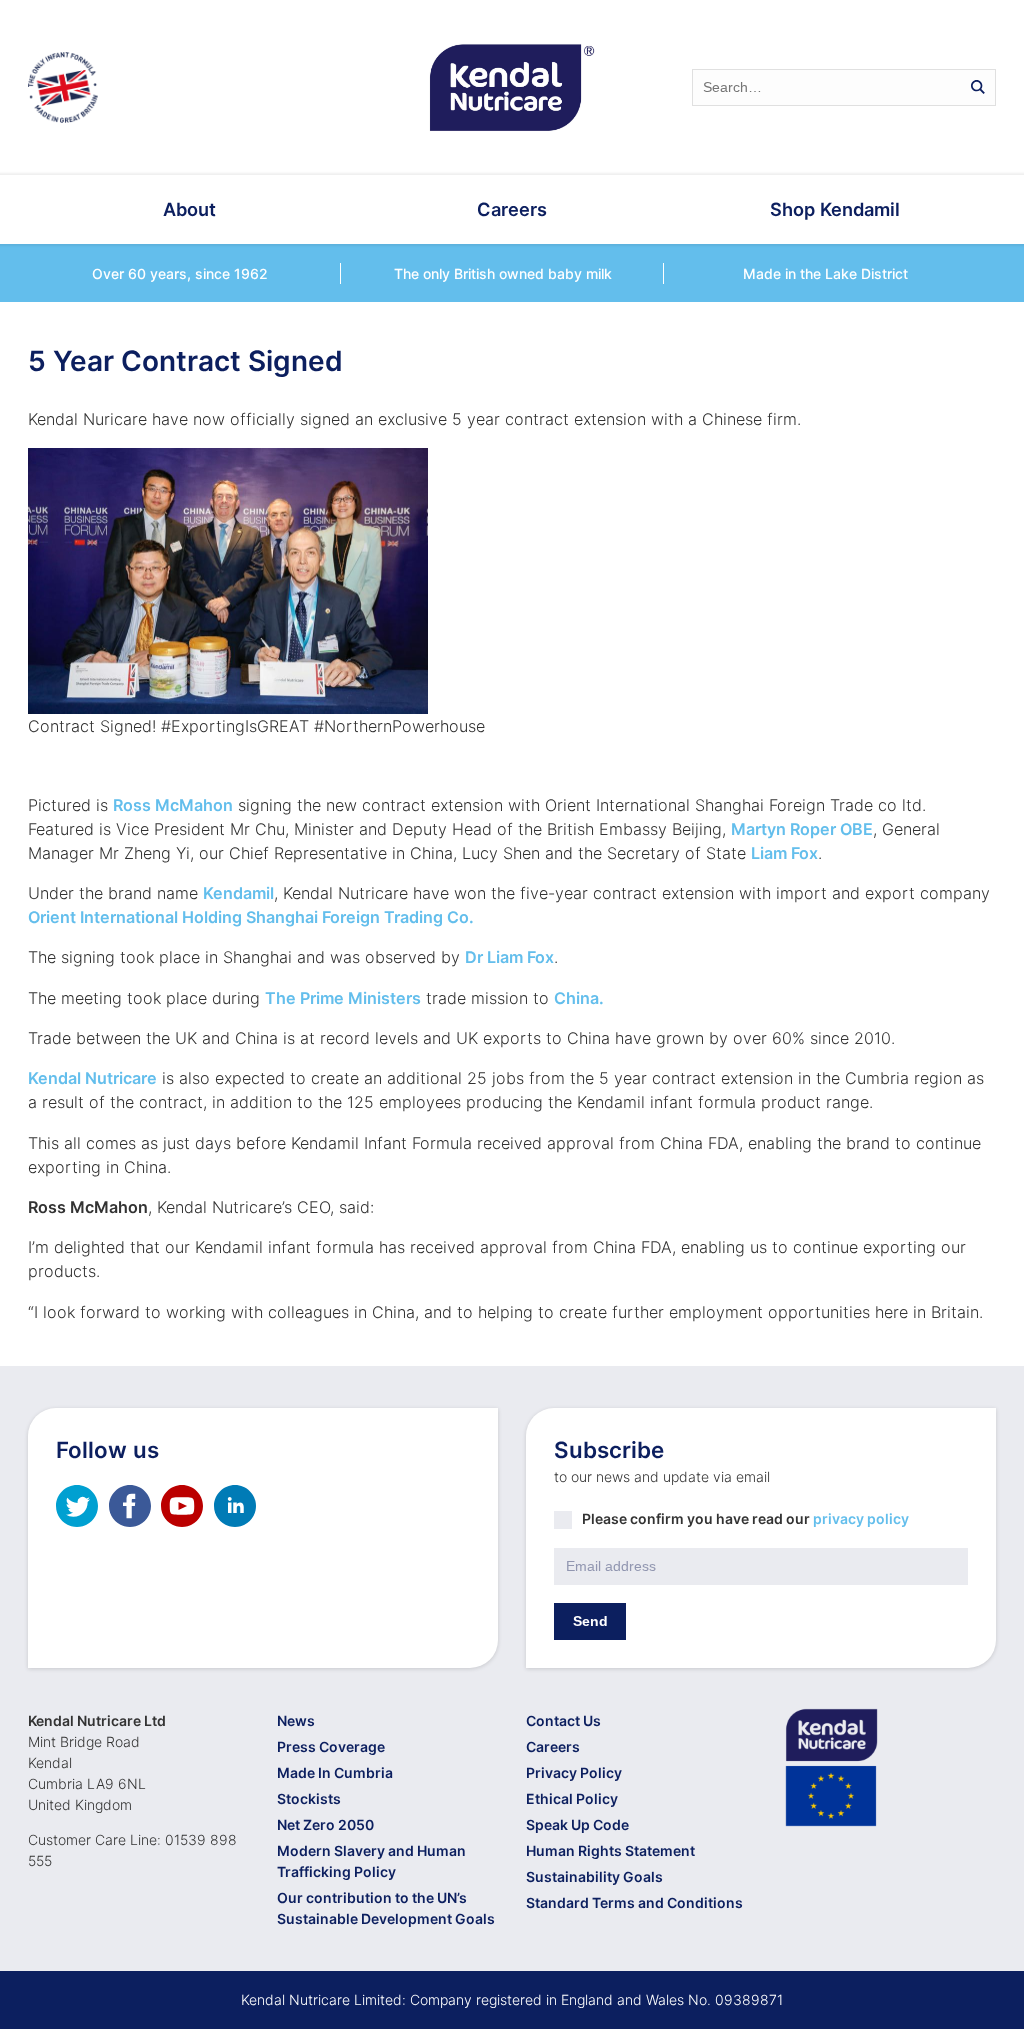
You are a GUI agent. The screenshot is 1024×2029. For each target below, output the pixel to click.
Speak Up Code (577, 1824)
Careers (512, 209)
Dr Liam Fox (509, 957)
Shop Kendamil (835, 209)
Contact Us (563, 1720)
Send (590, 1621)
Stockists (309, 1798)
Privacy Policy (574, 1772)
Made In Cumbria (335, 1772)
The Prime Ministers (343, 998)
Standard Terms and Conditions (634, 1902)
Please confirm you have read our (745, 1518)
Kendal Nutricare (92, 1078)
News (296, 1720)
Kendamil (238, 893)
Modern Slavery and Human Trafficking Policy (371, 1861)
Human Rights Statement (610, 1850)
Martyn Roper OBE (802, 829)
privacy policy (861, 1518)
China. (579, 998)
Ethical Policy (572, 1798)
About (189, 209)
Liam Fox (784, 853)
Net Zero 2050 (325, 1824)
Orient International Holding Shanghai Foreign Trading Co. (251, 917)
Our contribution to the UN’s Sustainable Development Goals (386, 1908)
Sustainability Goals (594, 1876)
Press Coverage (331, 1746)
